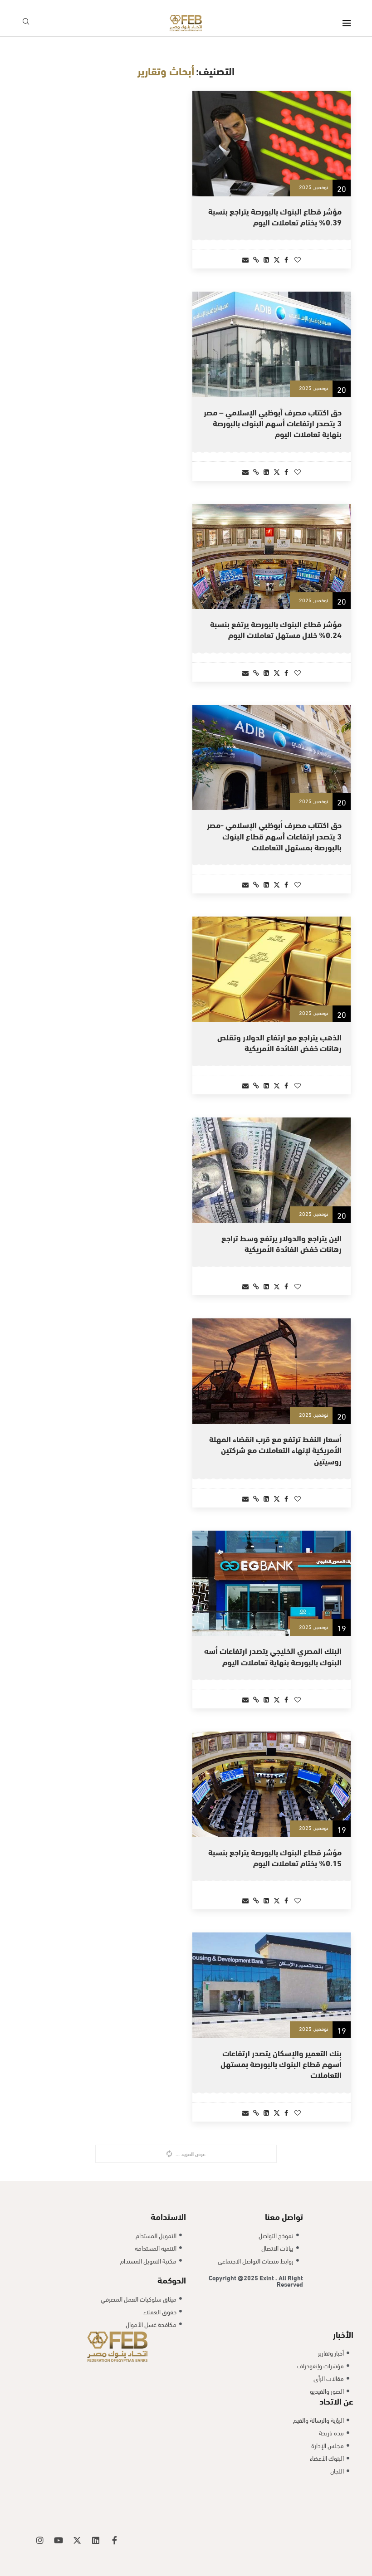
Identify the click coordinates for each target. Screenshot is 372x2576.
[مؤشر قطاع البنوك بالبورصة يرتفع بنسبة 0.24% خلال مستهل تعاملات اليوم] (272, 557)
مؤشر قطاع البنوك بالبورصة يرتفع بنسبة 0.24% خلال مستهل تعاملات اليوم (276, 629)
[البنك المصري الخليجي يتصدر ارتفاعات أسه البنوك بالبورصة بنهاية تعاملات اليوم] (272, 1583)
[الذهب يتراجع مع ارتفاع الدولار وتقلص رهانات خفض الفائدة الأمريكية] (272, 969)
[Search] (26, 23)
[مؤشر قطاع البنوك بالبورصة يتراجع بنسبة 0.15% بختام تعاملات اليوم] (272, 1784)
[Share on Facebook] (286, 259)
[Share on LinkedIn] (266, 259)
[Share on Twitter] (277, 259)
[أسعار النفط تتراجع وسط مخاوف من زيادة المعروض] (272, 2398)
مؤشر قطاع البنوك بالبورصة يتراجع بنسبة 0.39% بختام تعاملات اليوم (275, 216)
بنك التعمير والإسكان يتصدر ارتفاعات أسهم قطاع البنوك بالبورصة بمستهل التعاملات (281, 2064)
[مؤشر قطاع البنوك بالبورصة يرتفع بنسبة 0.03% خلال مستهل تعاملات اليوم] (272, 2198)
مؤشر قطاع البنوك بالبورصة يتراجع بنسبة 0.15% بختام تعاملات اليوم (275, 1857)
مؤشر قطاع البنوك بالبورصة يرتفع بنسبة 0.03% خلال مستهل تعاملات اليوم (276, 2270)
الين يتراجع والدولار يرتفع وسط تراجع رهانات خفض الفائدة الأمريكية (281, 1243)
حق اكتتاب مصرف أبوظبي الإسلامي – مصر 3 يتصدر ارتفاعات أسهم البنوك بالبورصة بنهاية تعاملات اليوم (273, 423)
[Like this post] (298, 259)
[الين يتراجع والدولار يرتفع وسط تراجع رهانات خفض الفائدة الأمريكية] (272, 1170)
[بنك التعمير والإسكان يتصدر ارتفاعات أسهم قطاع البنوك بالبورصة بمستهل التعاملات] (272, 1985)
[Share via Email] (245, 259)
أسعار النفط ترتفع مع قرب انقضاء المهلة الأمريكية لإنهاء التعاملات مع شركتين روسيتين (275, 1449)
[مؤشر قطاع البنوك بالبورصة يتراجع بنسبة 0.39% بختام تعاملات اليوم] (272, 144)
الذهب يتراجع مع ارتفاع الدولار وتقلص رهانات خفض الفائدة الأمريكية (279, 1042)
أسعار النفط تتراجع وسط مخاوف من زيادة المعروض (274, 2471)
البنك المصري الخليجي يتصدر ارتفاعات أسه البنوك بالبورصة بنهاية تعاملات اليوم (273, 1656)
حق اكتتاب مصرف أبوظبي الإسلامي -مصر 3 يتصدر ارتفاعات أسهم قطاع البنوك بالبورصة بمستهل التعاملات (274, 835)
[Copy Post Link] (256, 259)
